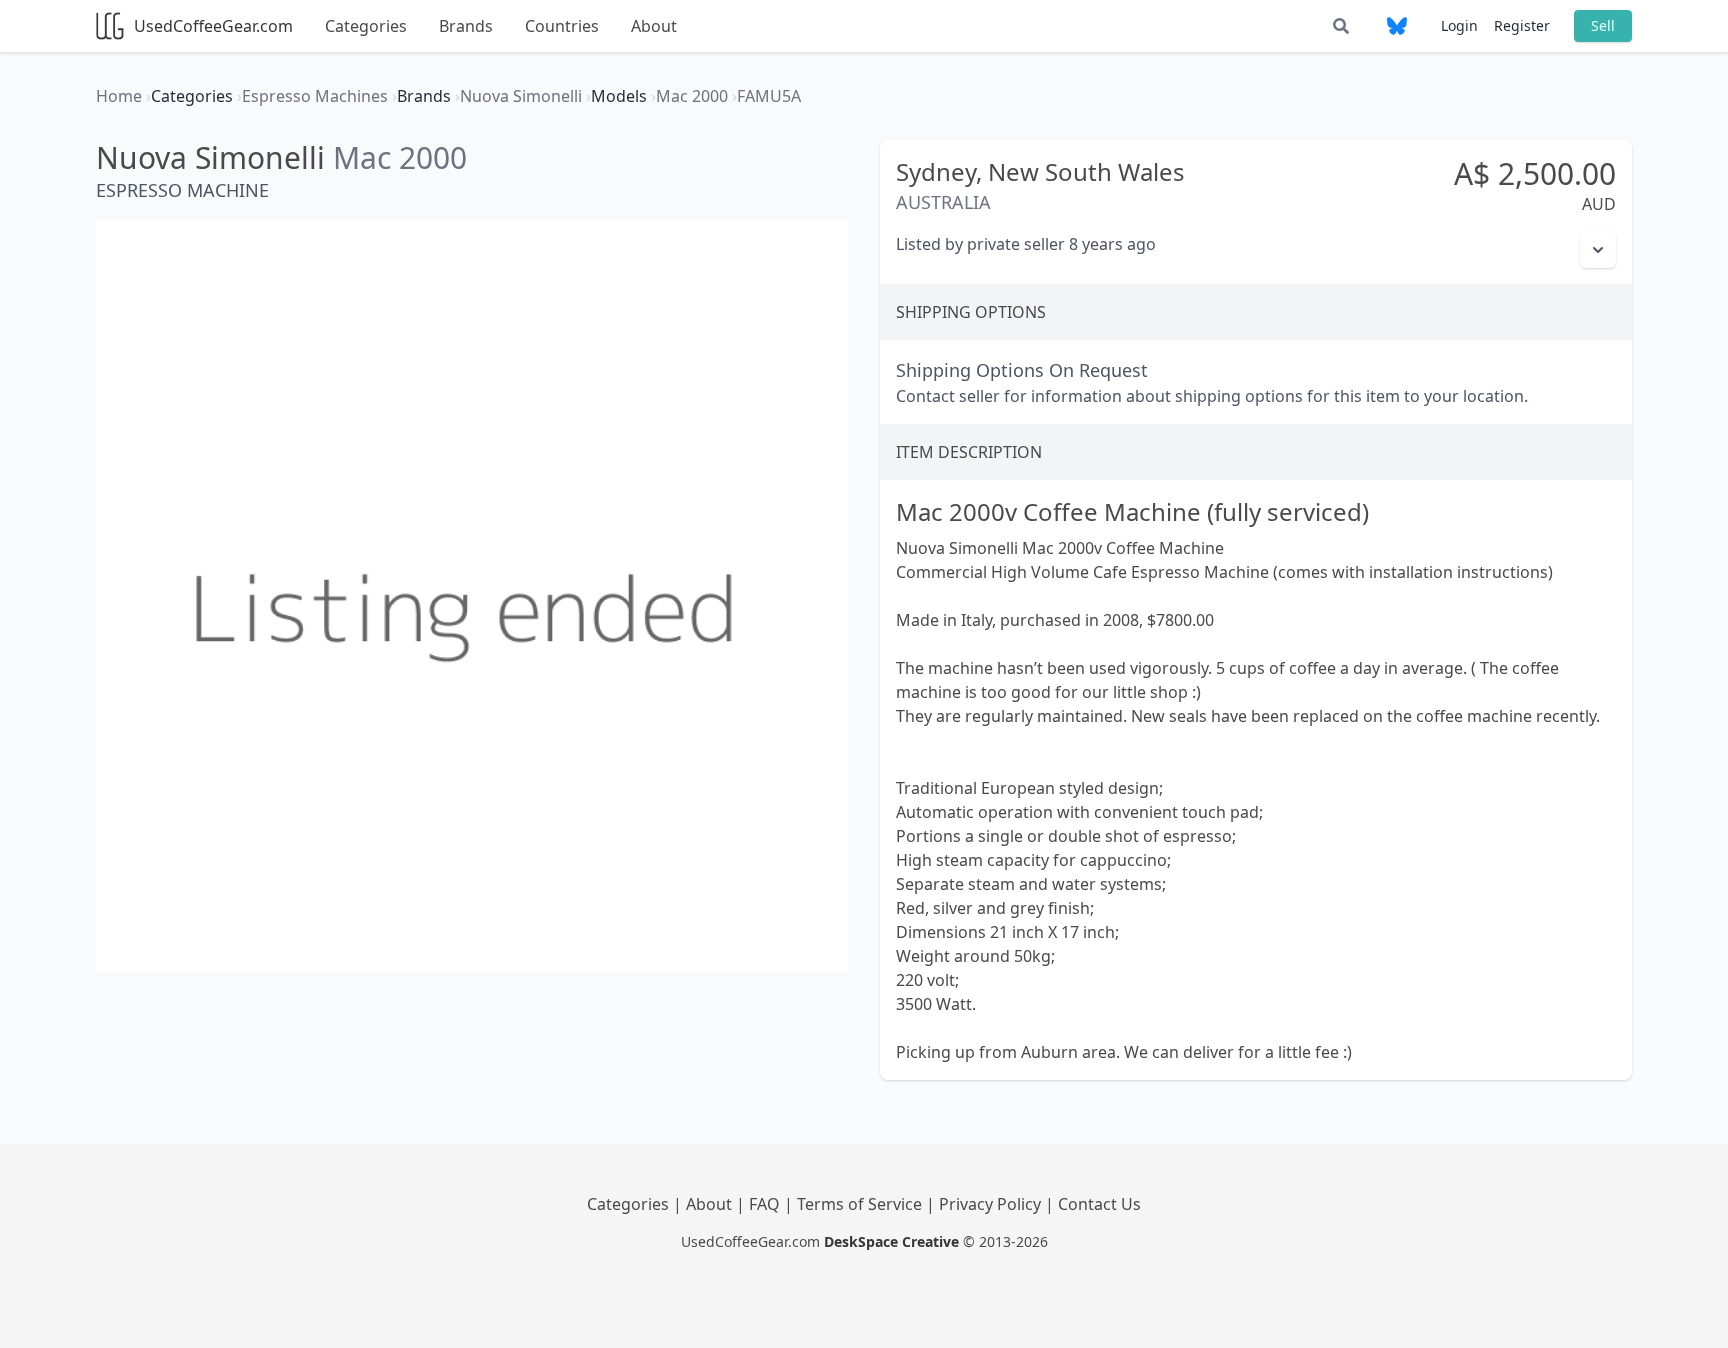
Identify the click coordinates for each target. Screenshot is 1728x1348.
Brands (466, 26)
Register (1522, 25)
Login (1459, 25)
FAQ (766, 1204)
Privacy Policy (992, 1204)
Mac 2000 (400, 157)
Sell (1603, 25)
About (654, 26)
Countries (562, 26)
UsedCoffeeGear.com (213, 26)
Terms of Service (861, 1204)
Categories (366, 26)
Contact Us (1099, 1204)
